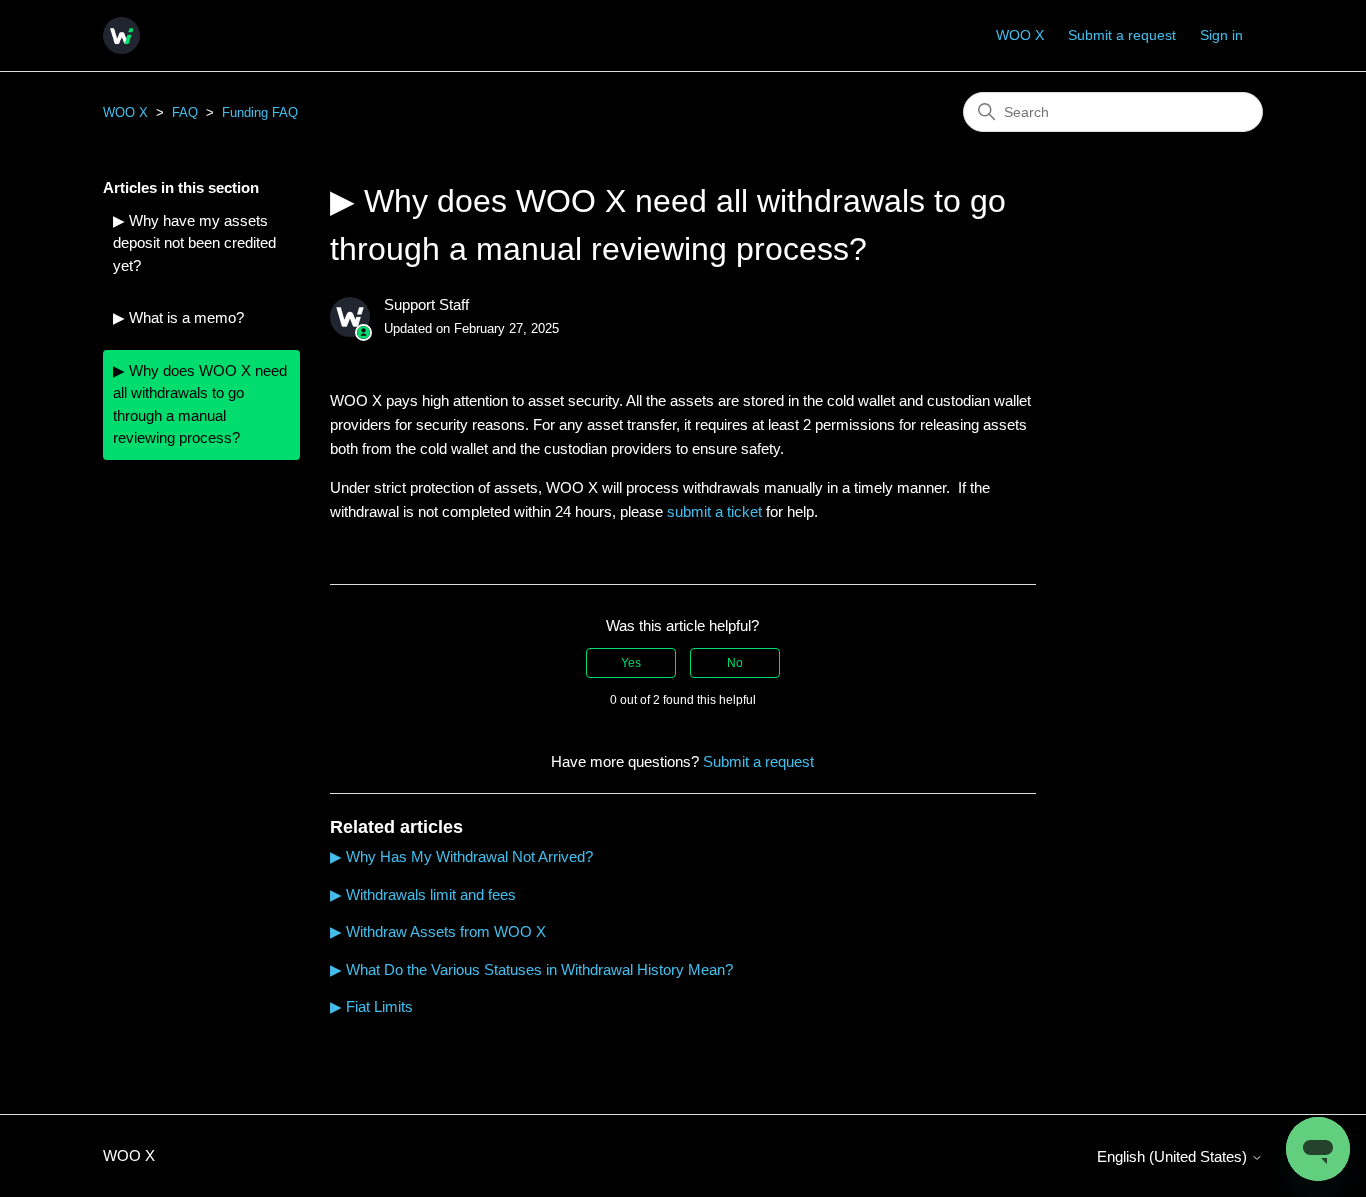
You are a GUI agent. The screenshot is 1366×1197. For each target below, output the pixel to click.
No (735, 663)
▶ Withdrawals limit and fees (423, 894)
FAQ (185, 112)
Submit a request (1122, 35)
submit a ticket (714, 511)
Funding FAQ (260, 112)
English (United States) (1174, 1156)
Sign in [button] (1221, 35)
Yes (631, 663)
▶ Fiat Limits (371, 1006)
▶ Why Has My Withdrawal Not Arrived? (461, 856)
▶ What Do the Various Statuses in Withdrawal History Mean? (531, 969)
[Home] (121, 35)
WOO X (1020, 35)
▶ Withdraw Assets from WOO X (438, 931)
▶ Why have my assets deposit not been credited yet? (194, 243)
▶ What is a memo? (178, 317)
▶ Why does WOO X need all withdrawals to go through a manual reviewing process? (200, 404)
